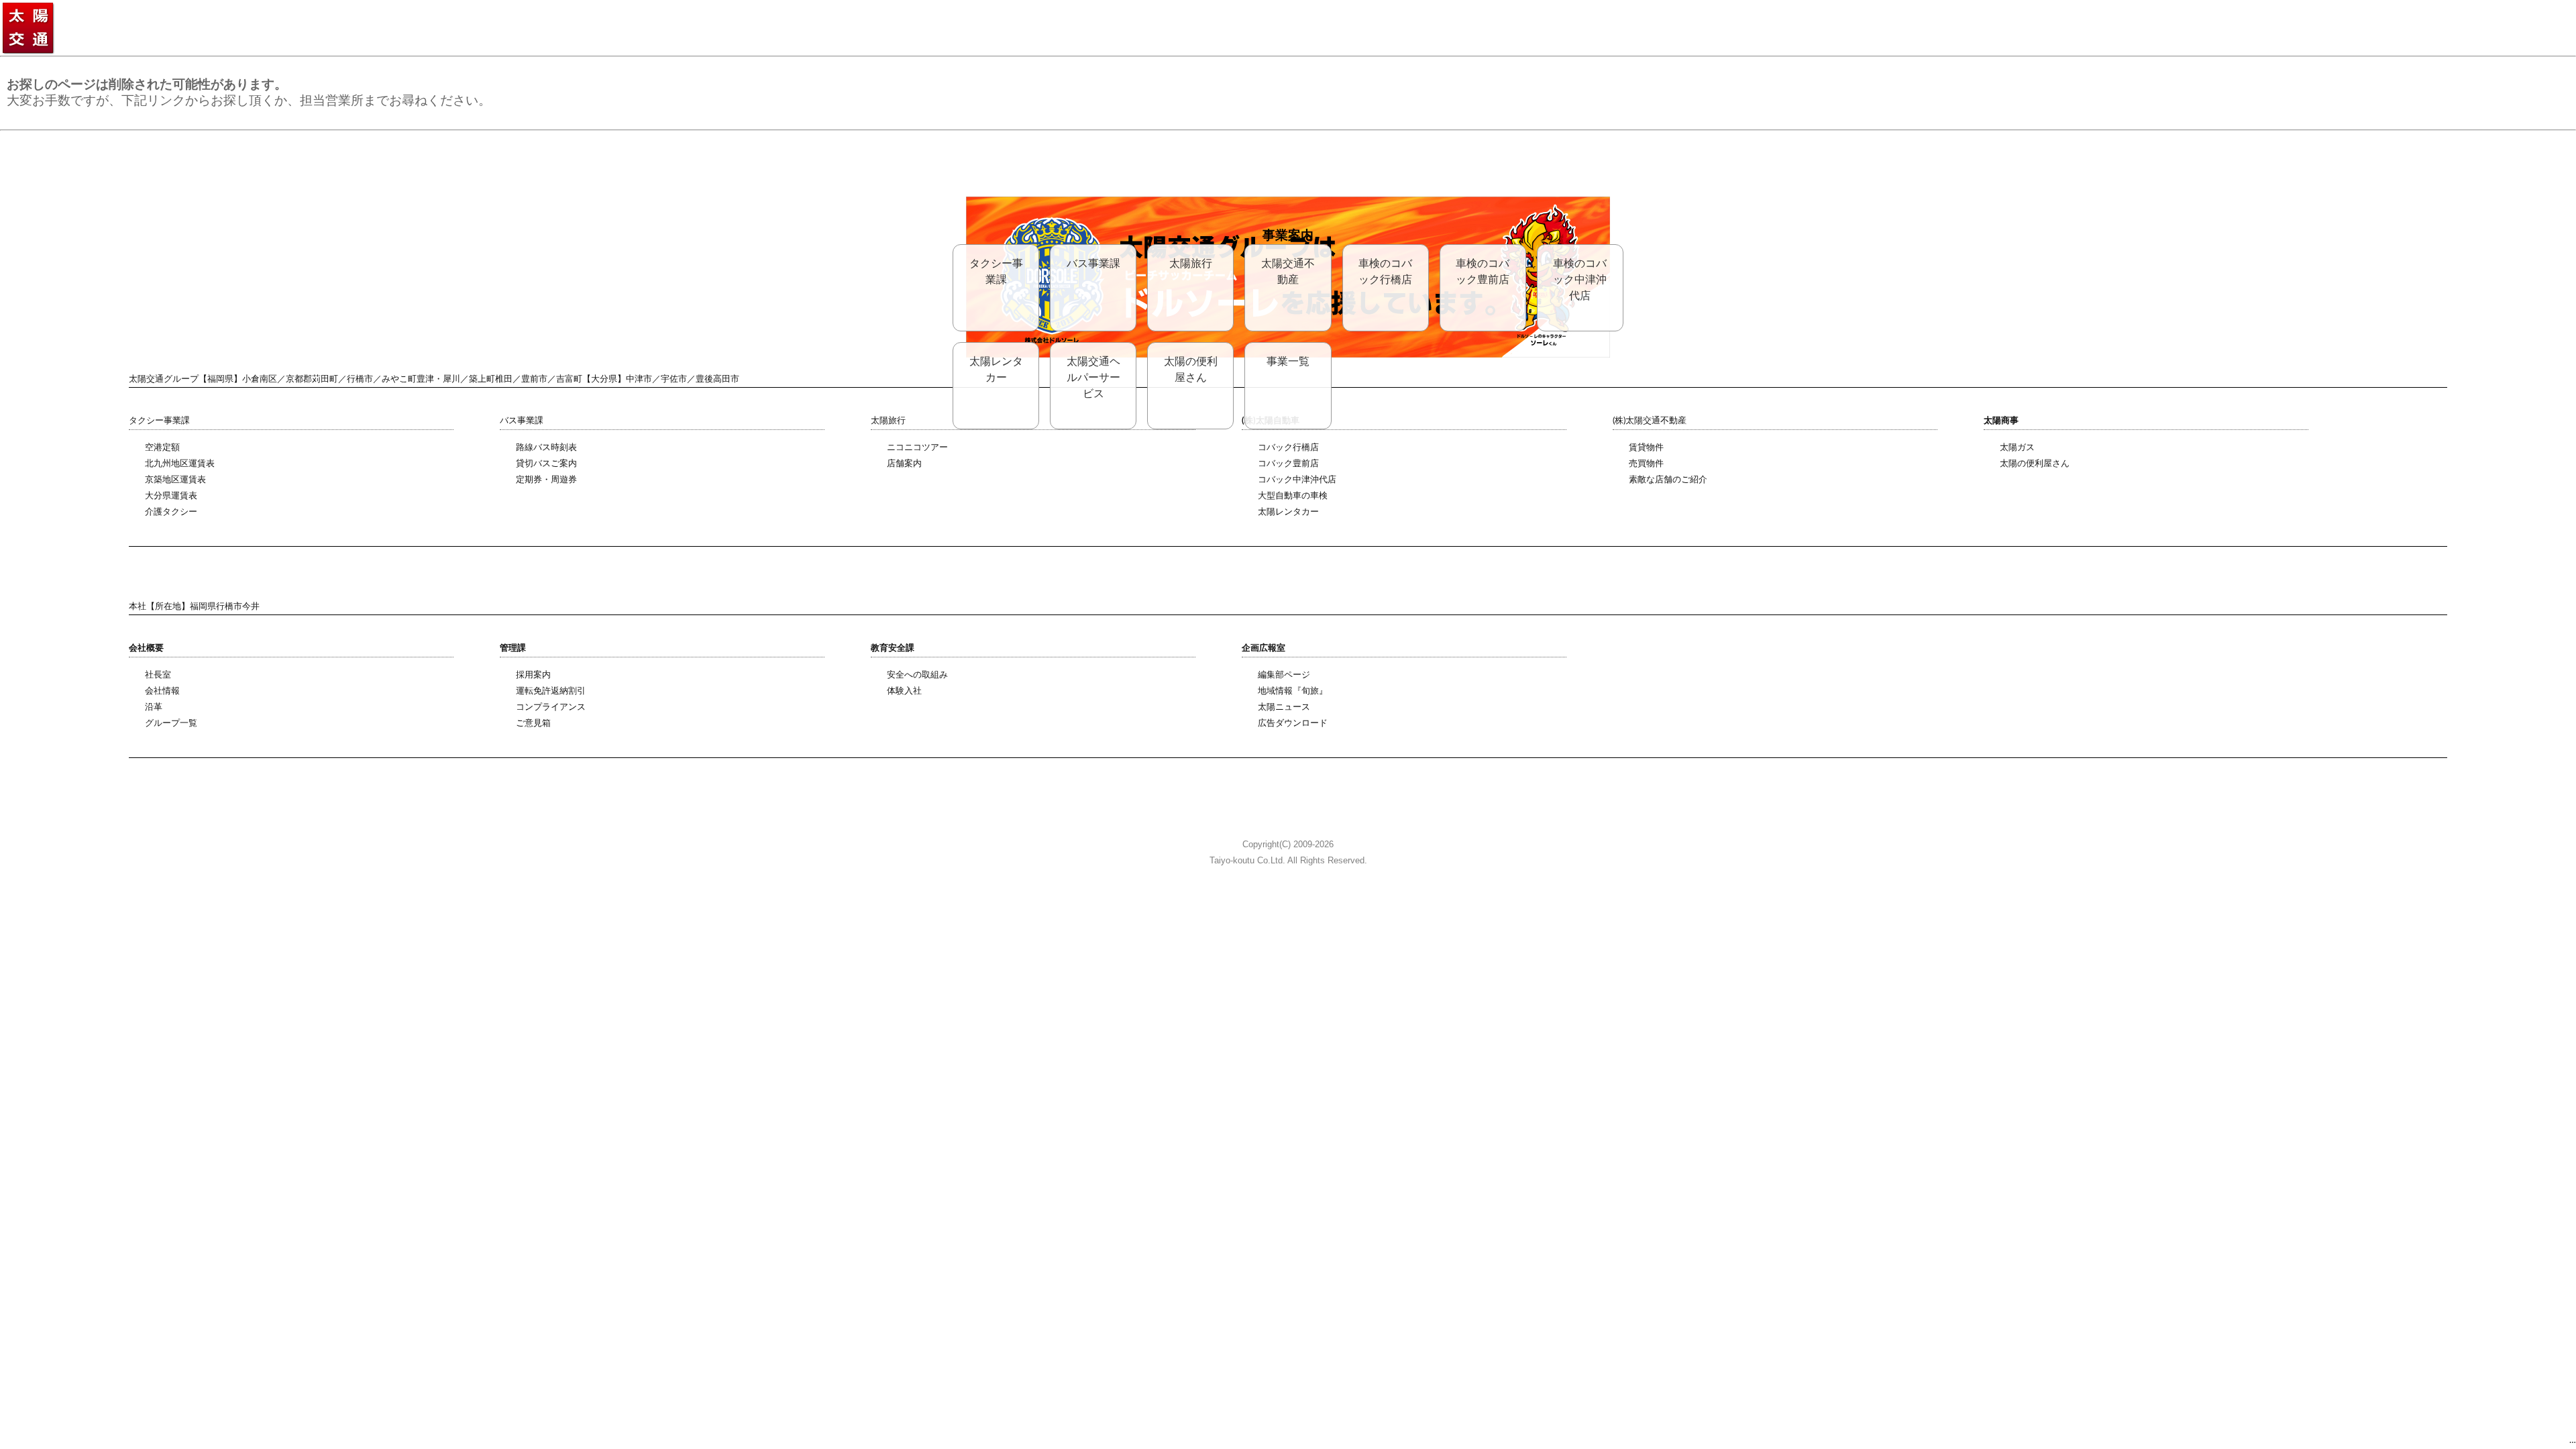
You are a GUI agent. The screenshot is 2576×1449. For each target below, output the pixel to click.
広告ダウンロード (1293, 723)
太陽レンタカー (996, 370)
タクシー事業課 (996, 272)
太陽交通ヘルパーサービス (1093, 378)
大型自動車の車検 (1293, 496)
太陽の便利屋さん (1191, 370)
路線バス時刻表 (546, 448)
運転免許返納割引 (551, 691)
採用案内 (533, 675)
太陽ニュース (1284, 707)
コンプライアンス (551, 707)
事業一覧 (1288, 362)
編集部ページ (1284, 675)
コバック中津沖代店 (1297, 480)
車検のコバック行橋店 (1385, 272)
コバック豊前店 (1288, 464)
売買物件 (1646, 464)
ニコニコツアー (917, 448)
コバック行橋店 (1288, 448)
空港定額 (162, 448)
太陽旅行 (1191, 264)
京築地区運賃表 (175, 480)
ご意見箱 (533, 723)
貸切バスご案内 (546, 464)
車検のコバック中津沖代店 (1580, 280)
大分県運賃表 (171, 496)
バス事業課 (1093, 264)
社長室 (158, 675)
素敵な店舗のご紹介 (1668, 480)
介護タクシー (171, 512)
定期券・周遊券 (546, 480)
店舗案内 (904, 464)
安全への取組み (917, 675)
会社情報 (162, 691)
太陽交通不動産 (1288, 272)
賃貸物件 (1646, 448)
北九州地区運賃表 (180, 464)
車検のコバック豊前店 (1483, 272)
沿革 (154, 707)
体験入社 (904, 691)
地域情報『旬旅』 (1293, 691)
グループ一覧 (171, 723)
